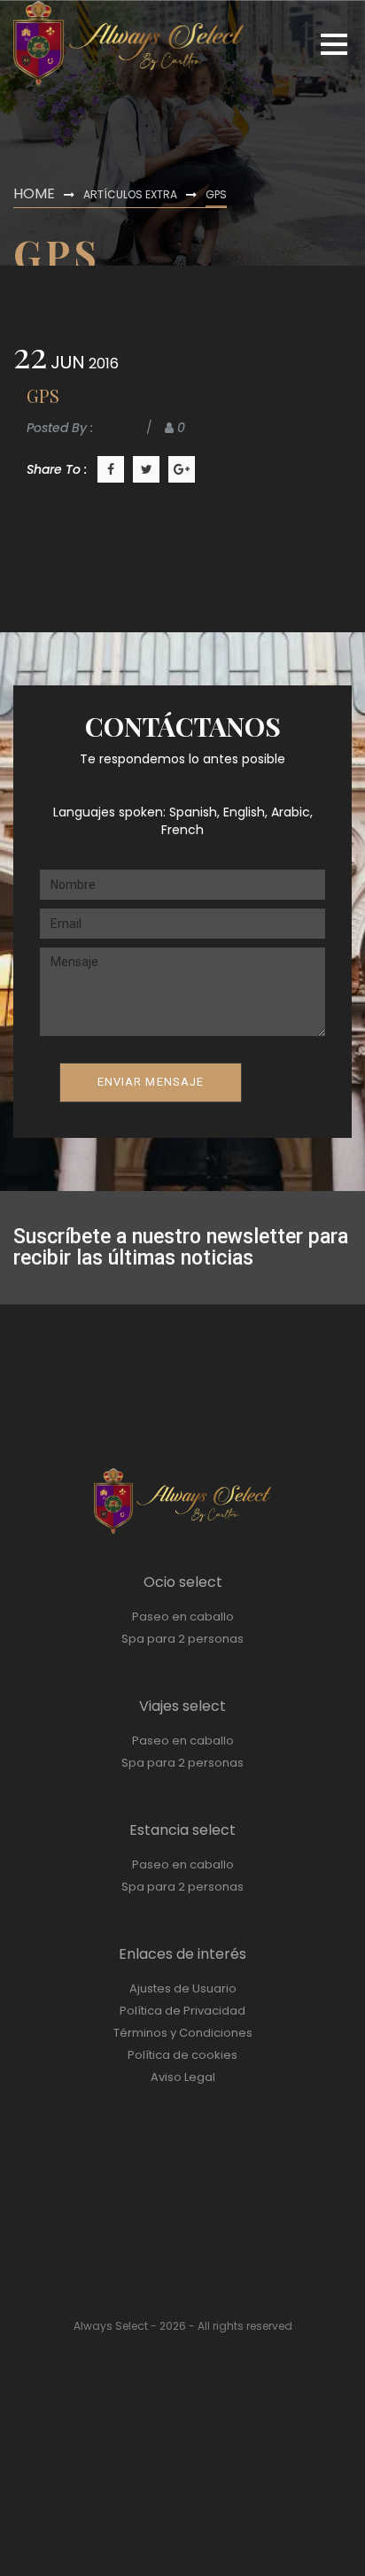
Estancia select (182, 1830)
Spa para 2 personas (182, 1639)
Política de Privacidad (182, 2011)
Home (34, 193)
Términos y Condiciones (183, 2033)
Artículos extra (130, 194)
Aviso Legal (183, 2077)
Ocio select (183, 1582)
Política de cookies (182, 2055)
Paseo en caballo (183, 1617)
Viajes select (182, 1706)
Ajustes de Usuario (183, 1988)
